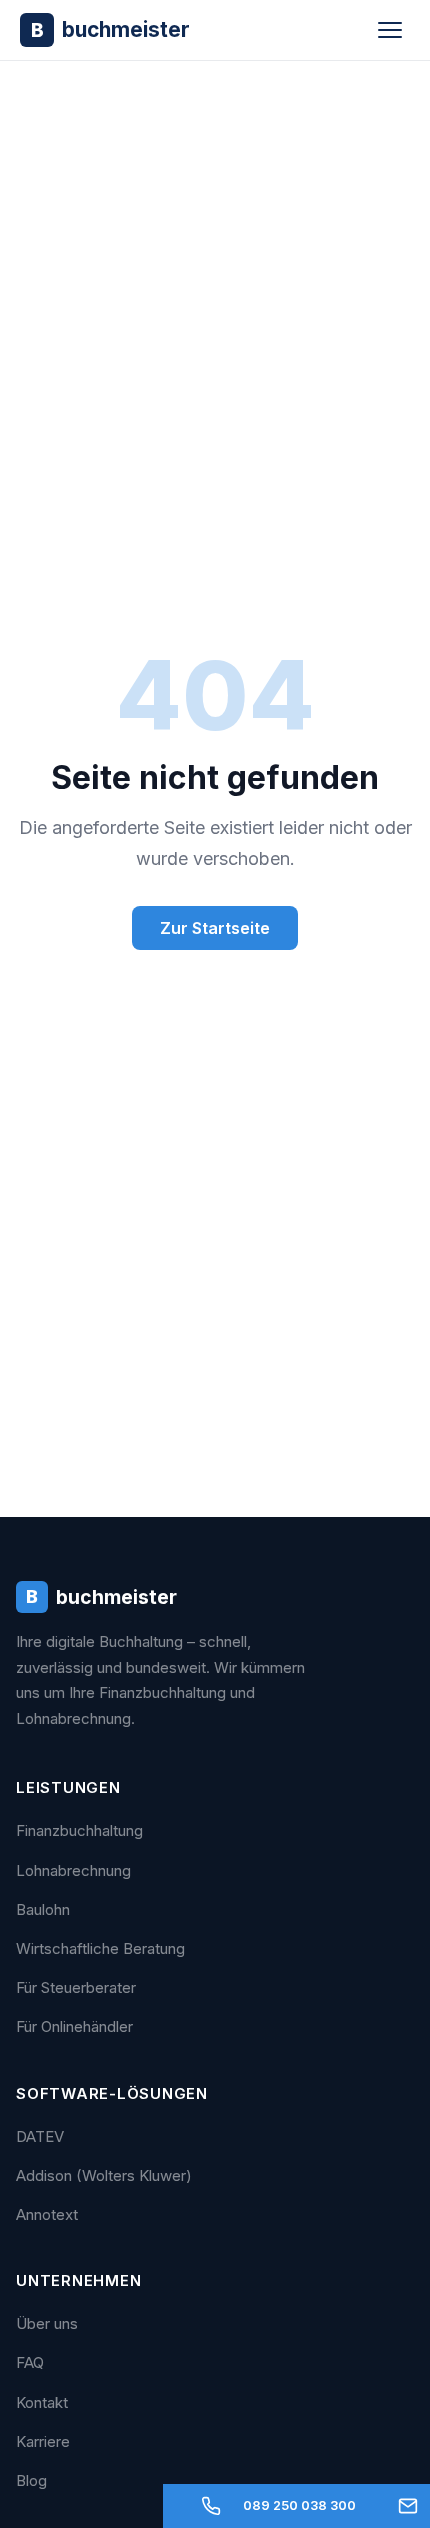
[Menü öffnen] (390, 30)
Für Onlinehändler (74, 2026)
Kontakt (42, 2402)
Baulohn (43, 1909)
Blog (31, 2480)
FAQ (30, 2362)
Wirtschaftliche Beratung (100, 1948)
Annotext (47, 2214)
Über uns (47, 2323)
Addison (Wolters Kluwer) (104, 2175)
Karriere (43, 2441)
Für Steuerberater (76, 1987)
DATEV (40, 2136)
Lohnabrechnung (73, 1870)
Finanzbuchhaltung (79, 1830)
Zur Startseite (215, 928)
